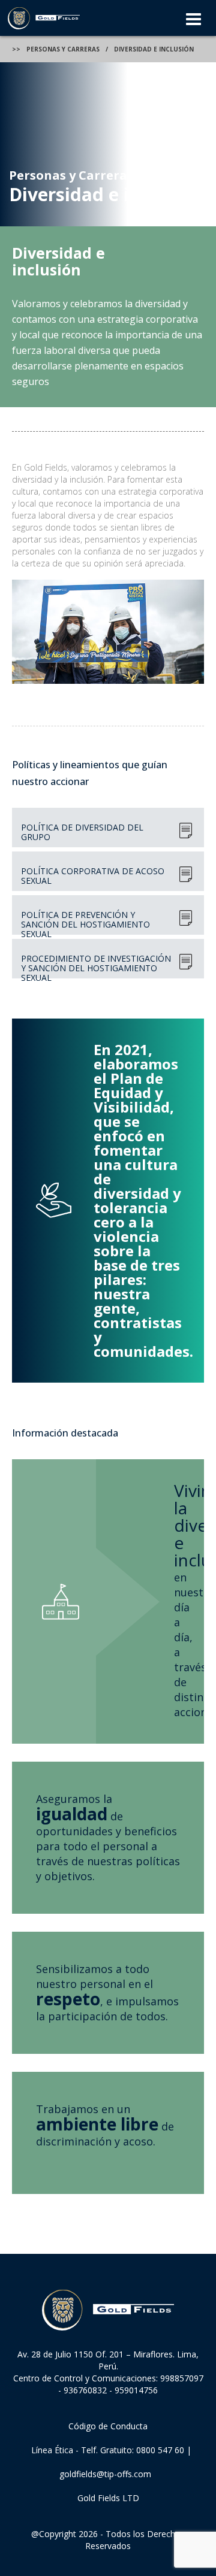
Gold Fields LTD (108, 2498)
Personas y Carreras (63, 49)
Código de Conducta (108, 2426)
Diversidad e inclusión (154, 49)
